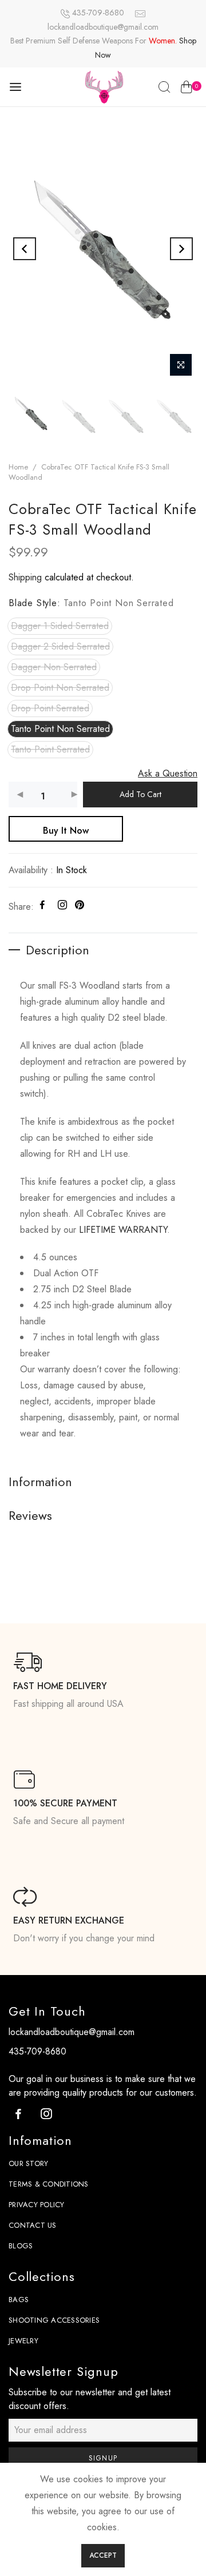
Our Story (28, 2163)
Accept (103, 2555)
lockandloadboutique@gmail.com (103, 27)
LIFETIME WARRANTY (123, 1230)
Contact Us (33, 2225)
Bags (19, 2300)
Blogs (21, 2246)
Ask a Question (168, 773)
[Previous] (25, 249)
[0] (186, 89)
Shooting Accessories (54, 2320)
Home (18, 467)
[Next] (181, 249)
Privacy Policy (37, 2205)
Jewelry (23, 2341)
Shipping (25, 578)
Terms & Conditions (49, 2184)
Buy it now (66, 831)
